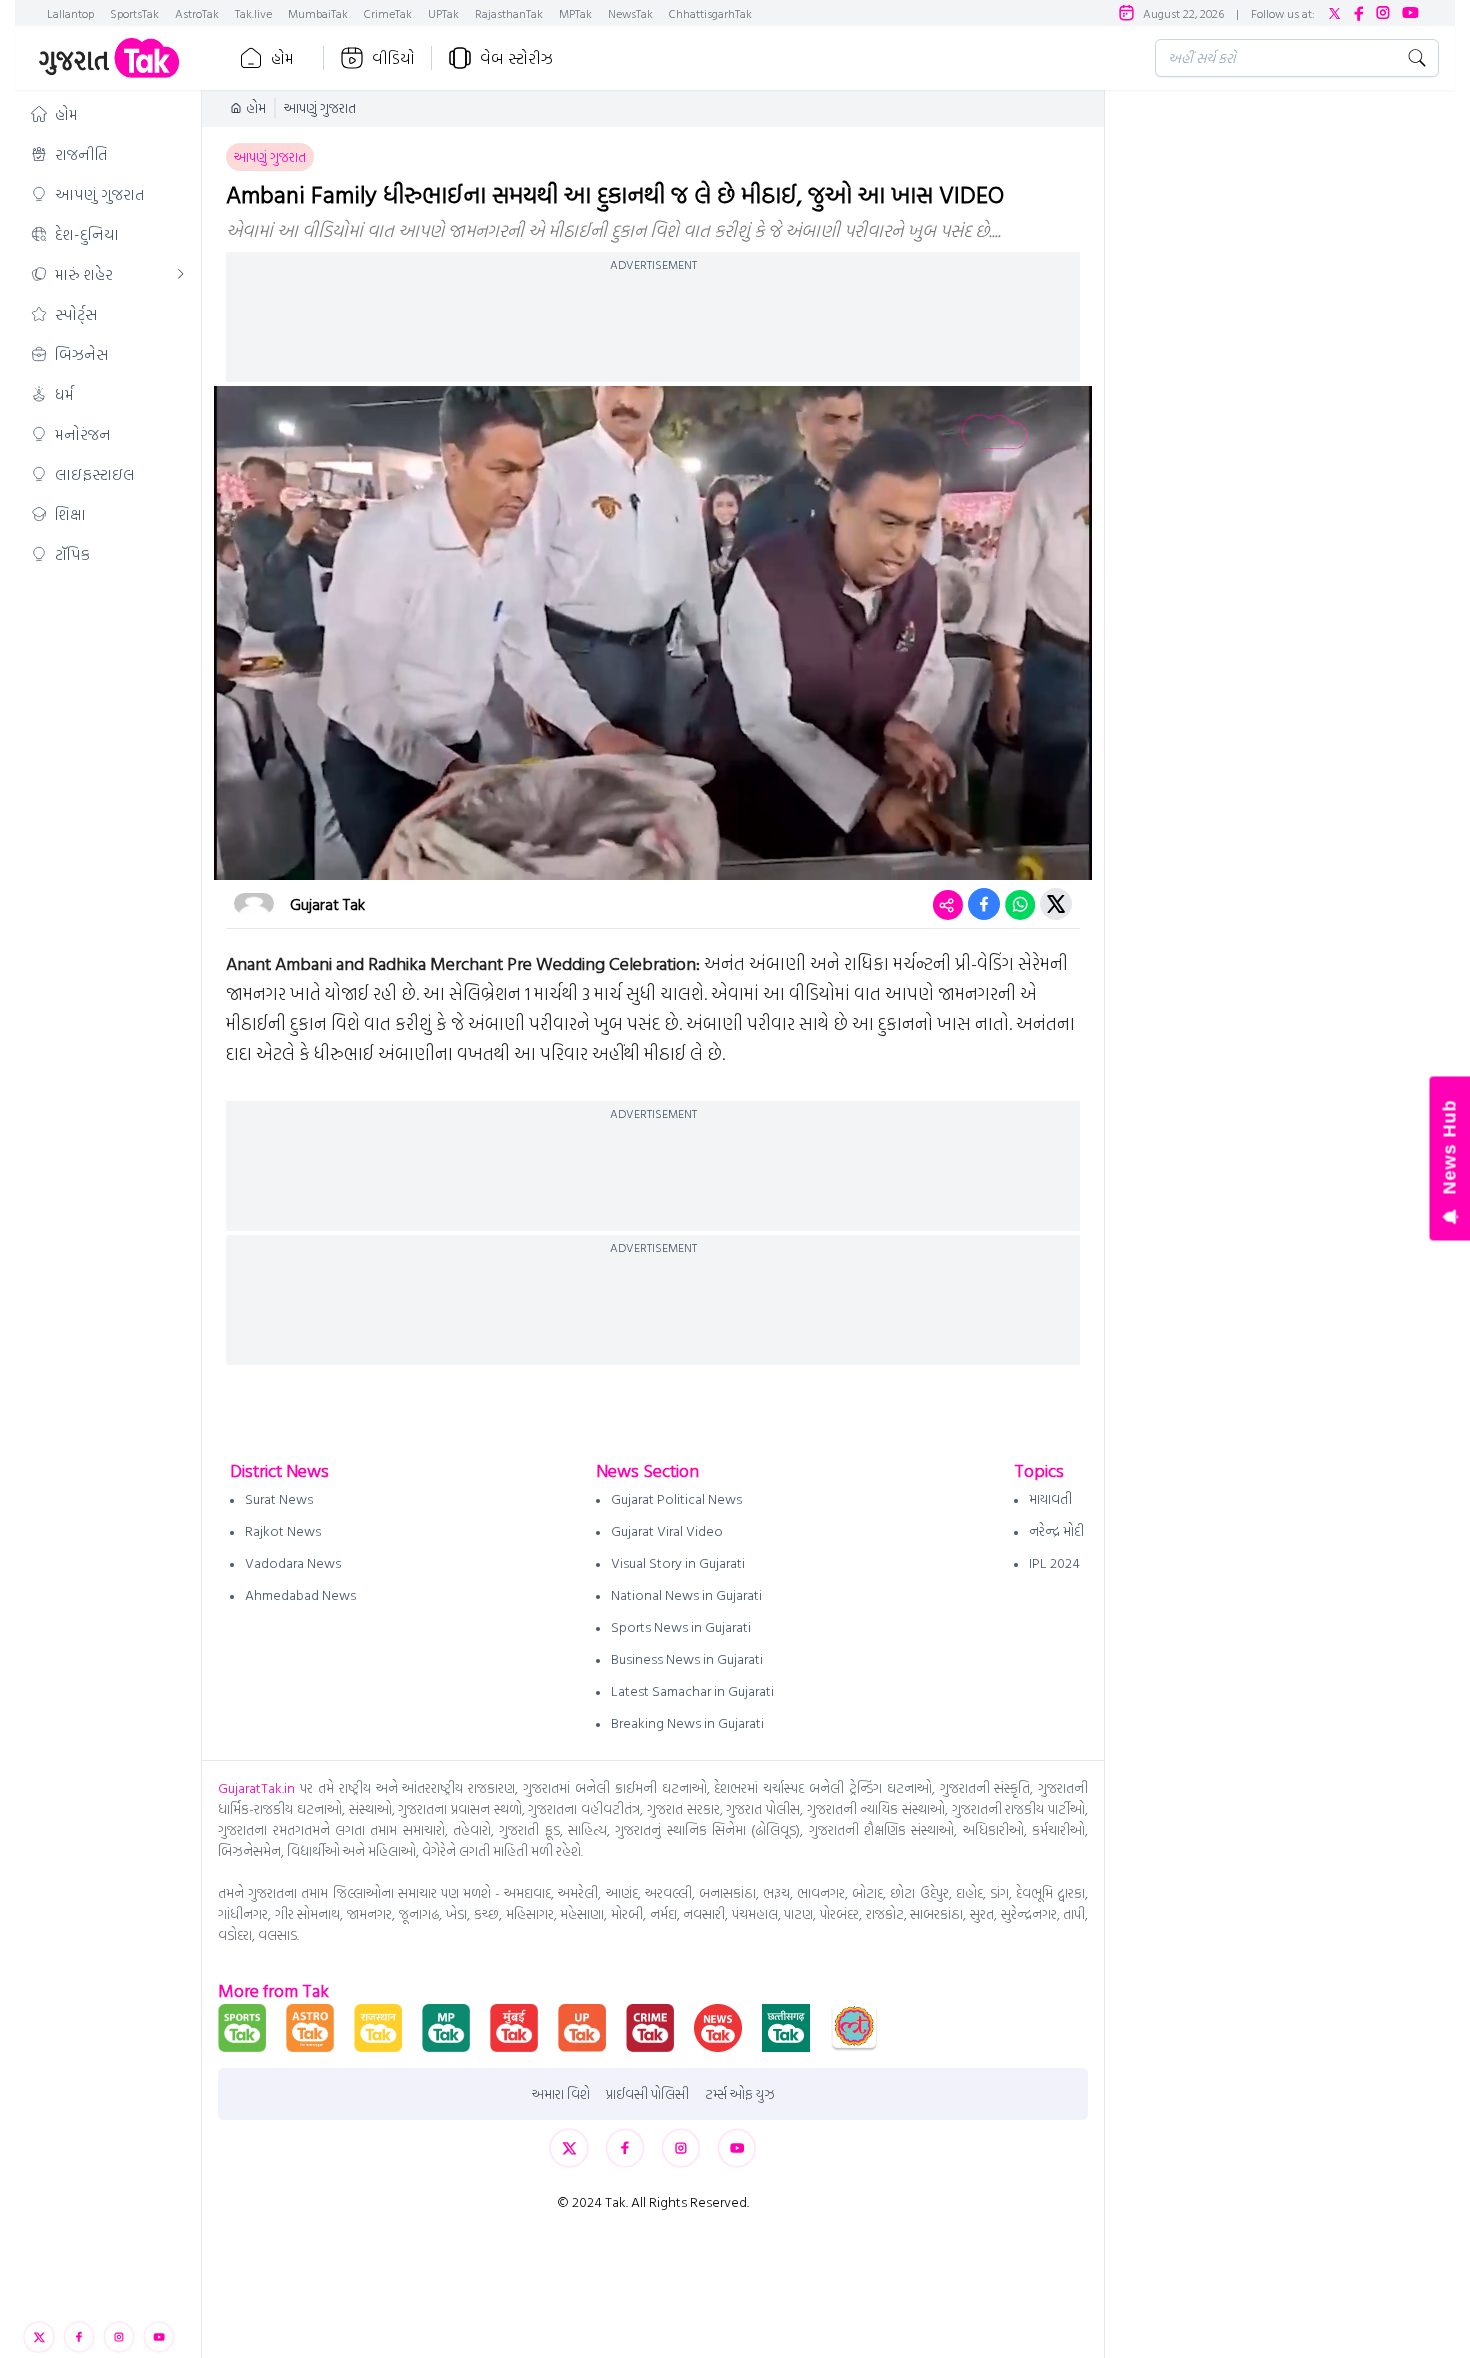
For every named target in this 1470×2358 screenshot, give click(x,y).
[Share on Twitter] (1056, 904)
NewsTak (630, 13)
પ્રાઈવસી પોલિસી (647, 2094)
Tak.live (253, 13)
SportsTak (134, 13)
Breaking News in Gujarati (687, 1722)
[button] (108, 114)
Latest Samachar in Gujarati (692, 1690)
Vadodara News (293, 1562)
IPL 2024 (1054, 1562)
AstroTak (197, 13)
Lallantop (70, 13)
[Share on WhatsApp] (1020, 904)
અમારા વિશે (561, 2094)
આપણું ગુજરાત (320, 108)
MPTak (575, 13)
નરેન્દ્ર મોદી (1056, 1530)
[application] (653, 633)
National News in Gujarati (686, 1594)
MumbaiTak (318, 13)
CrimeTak (388, 13)
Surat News (279, 1498)
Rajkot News (283, 1530)
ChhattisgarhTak (710, 13)
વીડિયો (393, 58)
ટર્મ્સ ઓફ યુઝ (740, 2094)
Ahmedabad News (300, 1594)
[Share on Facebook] (984, 904)
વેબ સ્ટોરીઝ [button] (516, 58)
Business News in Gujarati (687, 1658)
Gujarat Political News (676, 1498)
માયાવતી (1050, 1498)
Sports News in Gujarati (681, 1626)
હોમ (282, 58)
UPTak (443, 13)
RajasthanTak (509, 13)
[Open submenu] (181, 274)
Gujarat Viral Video (667, 1530)
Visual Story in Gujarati (678, 1562)
